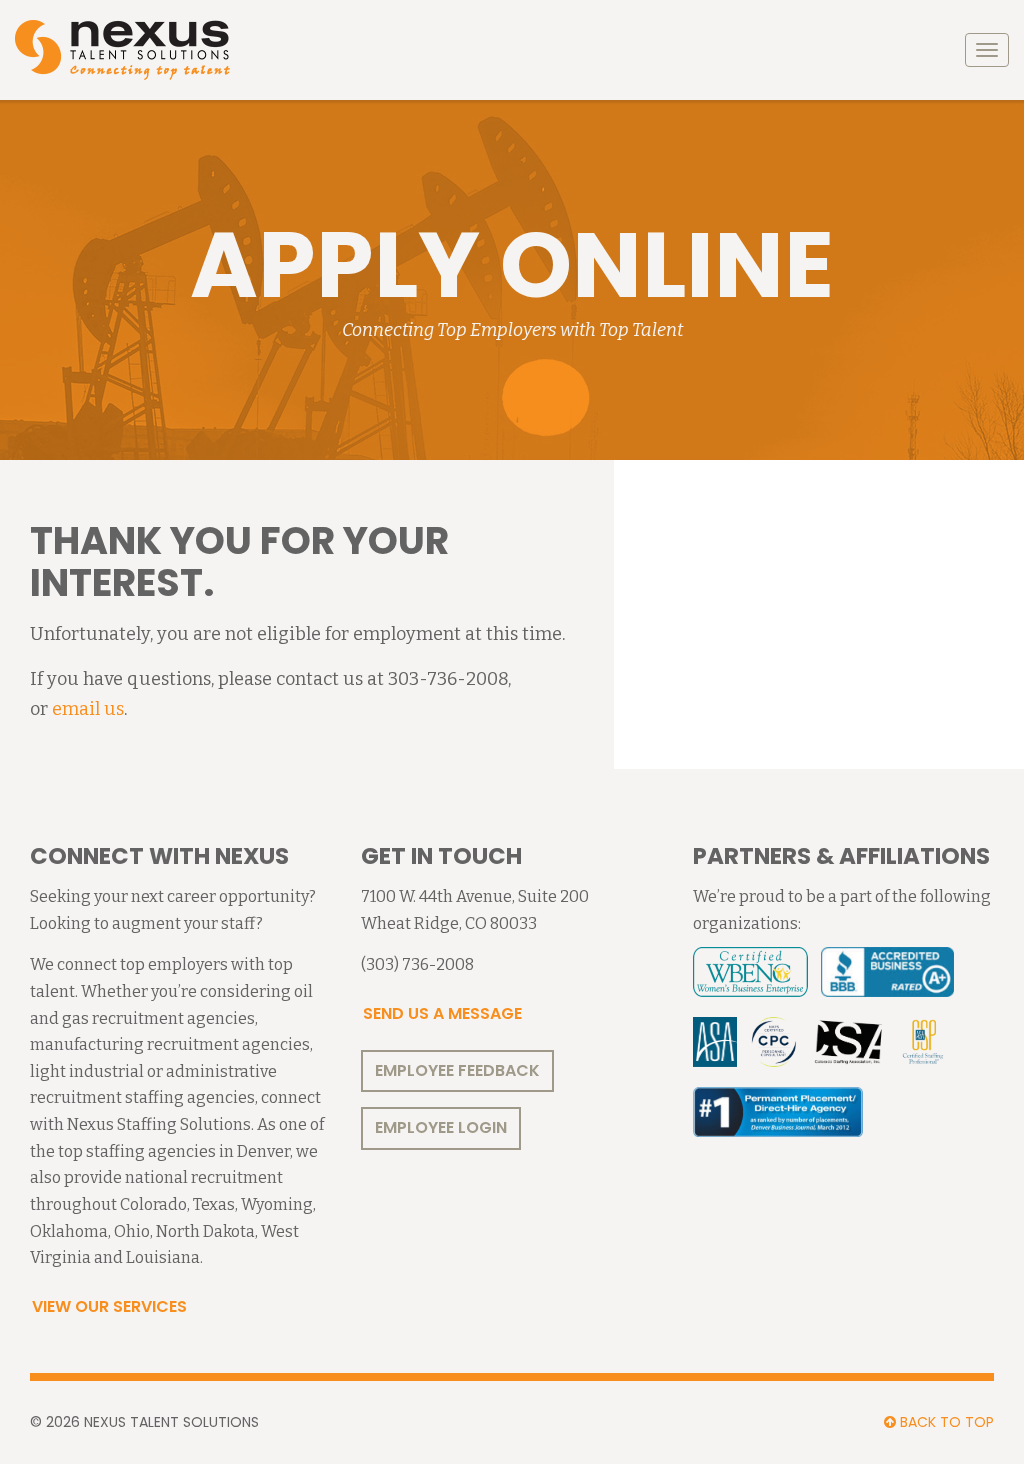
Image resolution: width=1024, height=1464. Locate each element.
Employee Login (441, 1127)
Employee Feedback (457, 1070)
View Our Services (109, 1306)
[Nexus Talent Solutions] (122, 50)
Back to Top (945, 1422)
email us (88, 709)
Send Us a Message (442, 1013)
